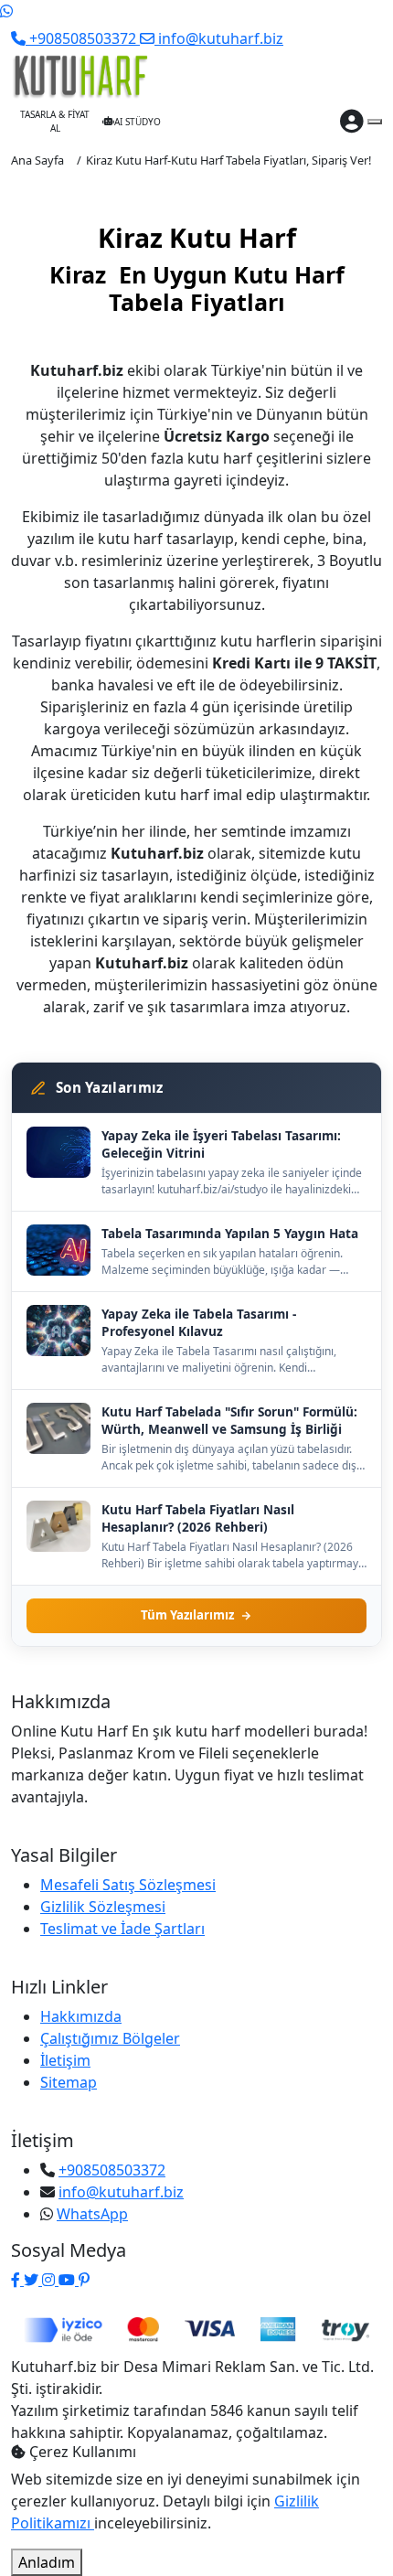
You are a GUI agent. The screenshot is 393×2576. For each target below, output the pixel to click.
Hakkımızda (81, 2016)
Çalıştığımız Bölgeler (110, 2038)
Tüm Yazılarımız (187, 1615)
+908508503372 (112, 2170)
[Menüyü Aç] (375, 122)
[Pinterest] (84, 2280)
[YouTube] (69, 2280)
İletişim (65, 2060)
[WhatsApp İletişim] (6, 11)
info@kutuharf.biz (121, 2192)
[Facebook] (17, 2280)
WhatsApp (92, 2214)
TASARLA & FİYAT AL (55, 121)
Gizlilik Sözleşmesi (103, 1907)
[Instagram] (50, 2280)
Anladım (47, 2562)
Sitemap (69, 2082)
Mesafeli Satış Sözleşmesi (128, 1885)
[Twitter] (33, 2280)
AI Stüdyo (138, 122)
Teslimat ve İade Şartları (122, 1929)
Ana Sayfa (37, 160)
